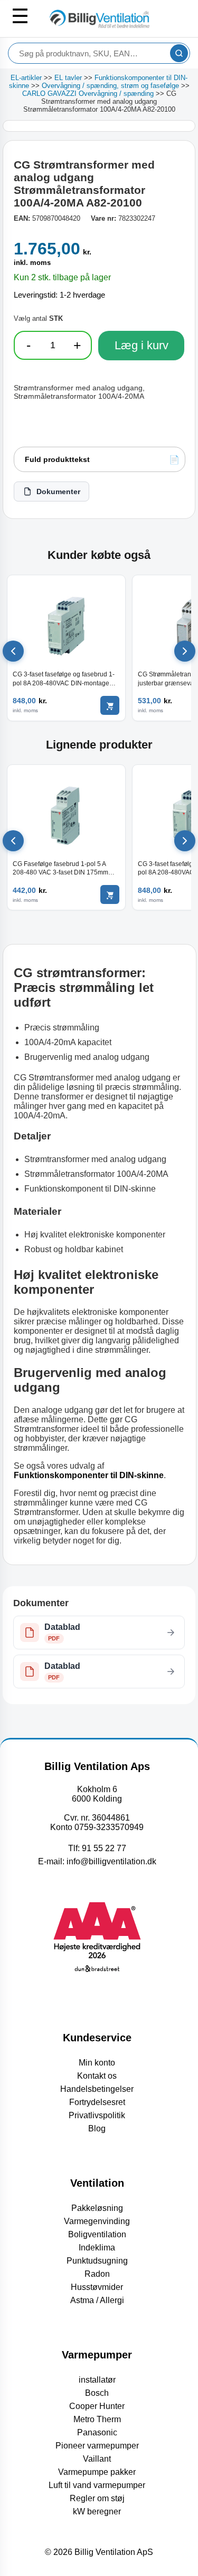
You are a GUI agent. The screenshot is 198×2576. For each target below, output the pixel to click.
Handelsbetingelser (97, 2089)
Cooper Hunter (97, 2406)
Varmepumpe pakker (97, 2472)
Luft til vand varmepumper (97, 2485)
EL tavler (68, 78)
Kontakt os (97, 2076)
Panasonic (97, 2432)
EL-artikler (26, 78)
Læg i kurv (142, 345)
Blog (97, 2128)
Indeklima (97, 2248)
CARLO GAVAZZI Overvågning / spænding (88, 94)
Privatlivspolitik (97, 2115)
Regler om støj (97, 2498)
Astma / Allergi (97, 2300)
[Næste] (185, 651)
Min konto (97, 2063)
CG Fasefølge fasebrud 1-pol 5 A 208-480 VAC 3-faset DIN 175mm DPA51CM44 (60, 868)
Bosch (97, 2393)
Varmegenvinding (97, 2221)
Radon (97, 2274)
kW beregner (97, 2511)
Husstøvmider (97, 2287)
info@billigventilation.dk (111, 1861)
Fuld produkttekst (57, 459)
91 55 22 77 (104, 1848)
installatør (97, 2380)
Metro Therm (97, 2419)
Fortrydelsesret (97, 2102)
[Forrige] (13, 651)
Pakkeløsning (97, 2208)
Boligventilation (97, 2234)
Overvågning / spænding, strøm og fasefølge (110, 86)
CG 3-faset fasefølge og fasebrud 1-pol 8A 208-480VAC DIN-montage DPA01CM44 (64, 679)
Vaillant (97, 2459)
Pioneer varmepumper (97, 2446)
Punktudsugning (97, 2261)
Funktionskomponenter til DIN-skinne (89, 1475)
